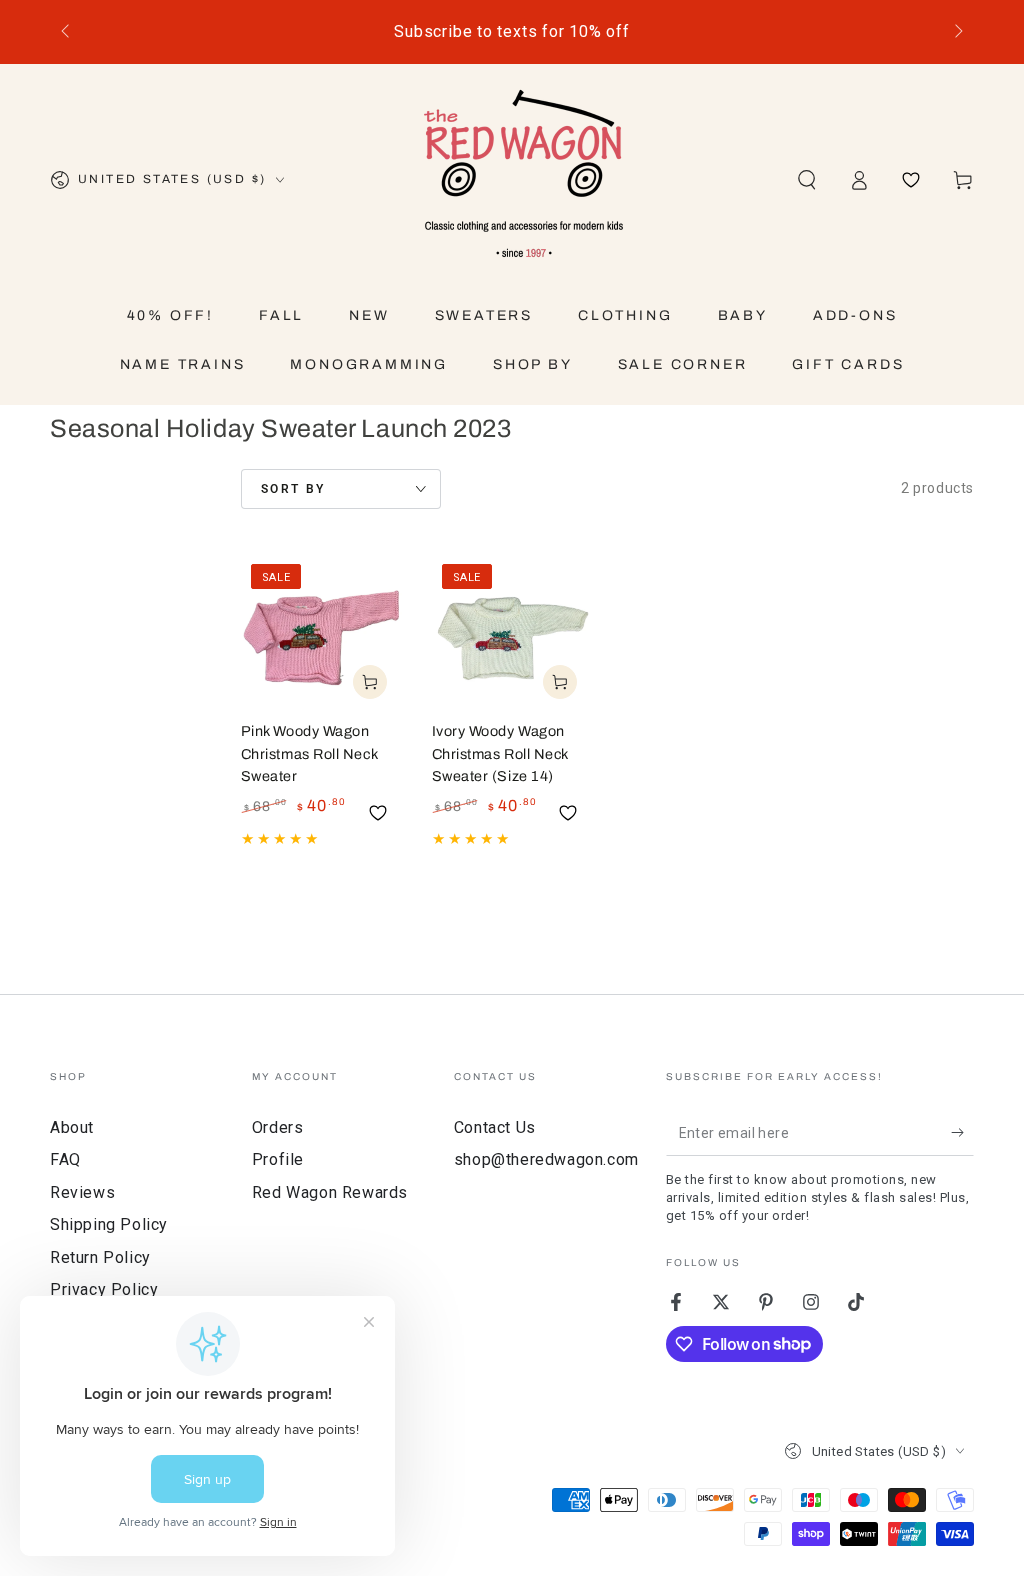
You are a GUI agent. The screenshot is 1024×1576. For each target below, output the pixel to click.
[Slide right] (957, 32)
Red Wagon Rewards (330, 1192)
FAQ (65, 1159)
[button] (807, 180)
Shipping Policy (109, 1224)
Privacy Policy (104, 1289)
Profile (278, 1159)
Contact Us (495, 1127)
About (72, 1127)
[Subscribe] (962, 1133)
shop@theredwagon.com (546, 1159)
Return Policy (100, 1257)
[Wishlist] (911, 180)
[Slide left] (67, 32)
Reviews (82, 1192)
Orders (278, 1127)
